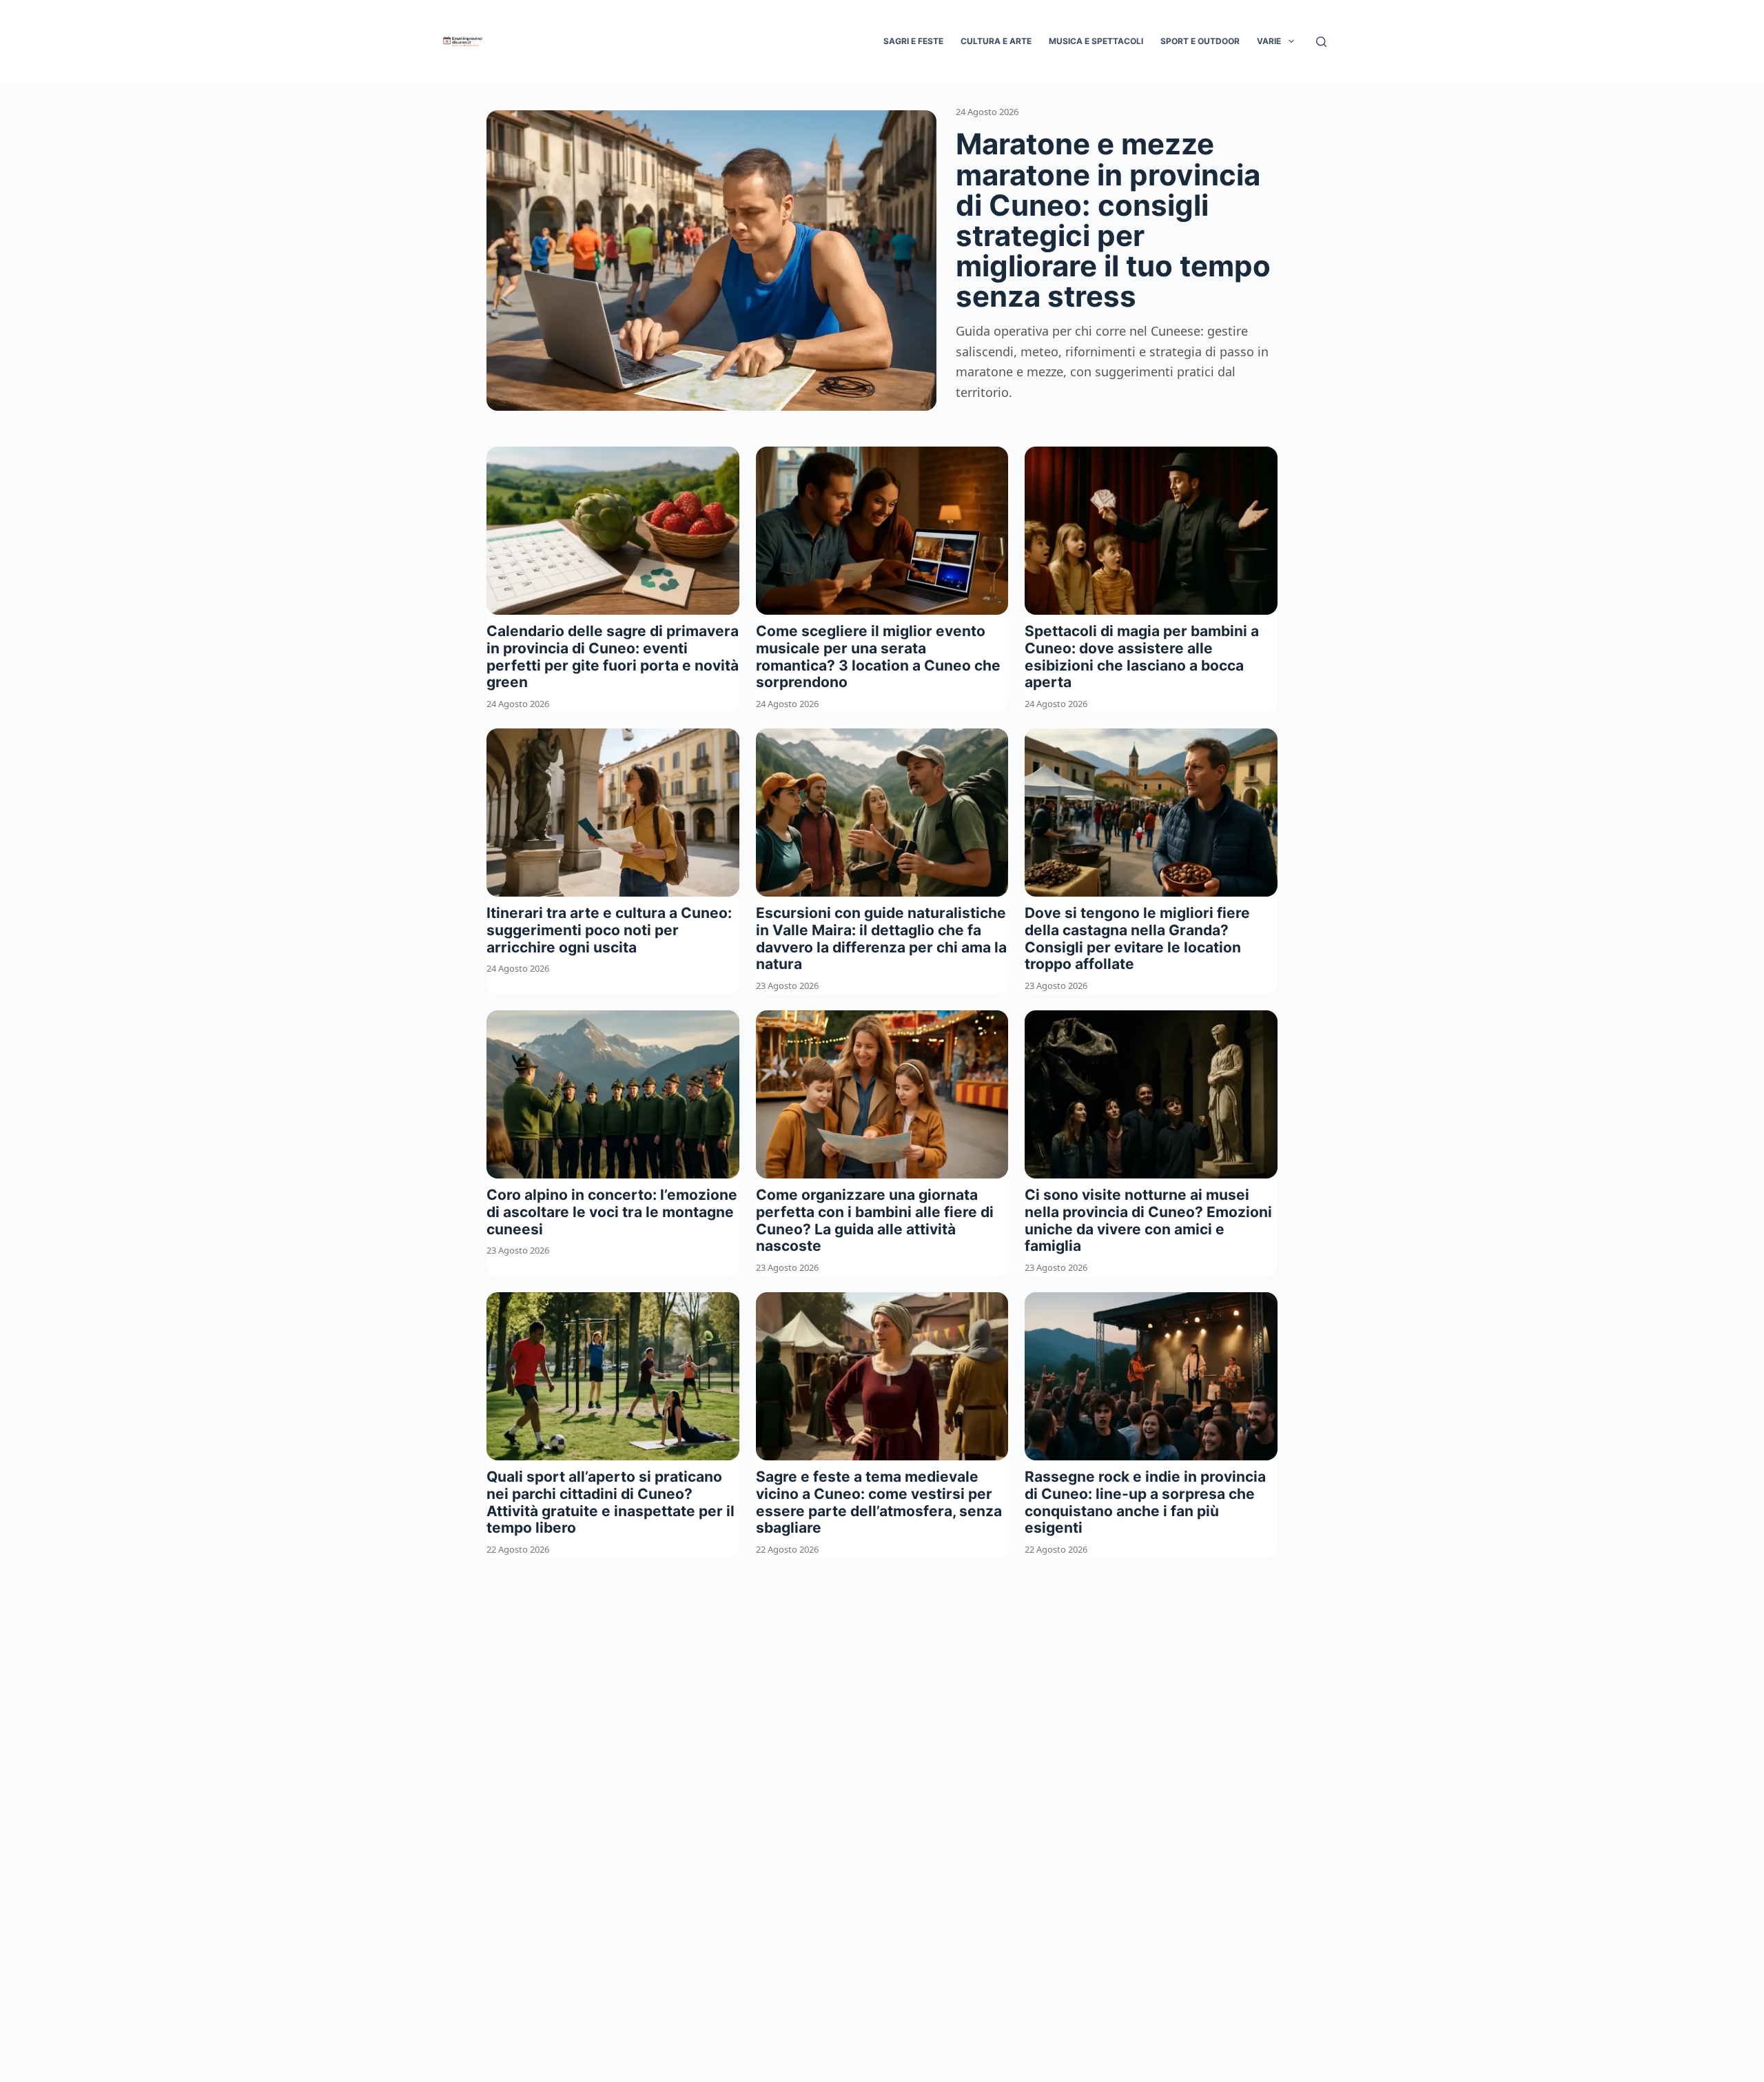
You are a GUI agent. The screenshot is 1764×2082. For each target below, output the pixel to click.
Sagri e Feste (913, 41)
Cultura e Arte (996, 41)
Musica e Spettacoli (1096, 41)
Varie (1269, 41)
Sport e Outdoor (1200, 41)
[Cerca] (1321, 42)
